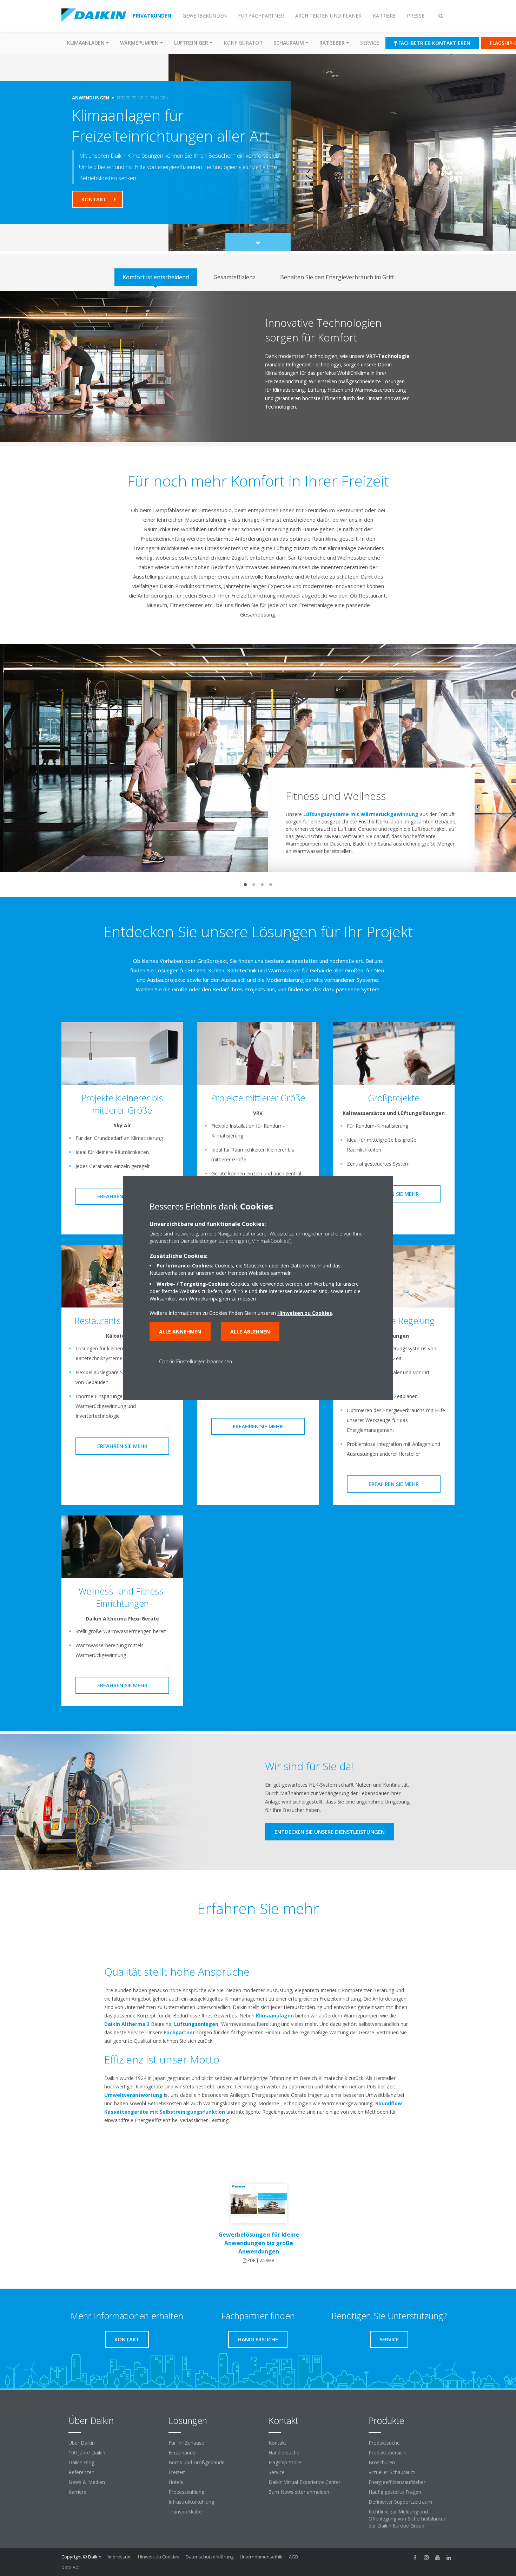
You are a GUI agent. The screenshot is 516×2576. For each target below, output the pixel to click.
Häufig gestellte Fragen (395, 2492)
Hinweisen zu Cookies (305, 1313)
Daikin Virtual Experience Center (305, 2482)
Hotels (176, 2482)
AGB (293, 2557)
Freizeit (177, 2472)
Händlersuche (284, 2453)
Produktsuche (384, 2443)
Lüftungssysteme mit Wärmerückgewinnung (361, 814)
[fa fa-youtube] (438, 2557)
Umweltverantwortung (133, 2095)
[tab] (156, 277)
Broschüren (382, 2462)
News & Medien (87, 2482)
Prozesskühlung (186, 2492)
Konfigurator (243, 43)
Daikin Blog (81, 2462)
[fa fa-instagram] (426, 2557)
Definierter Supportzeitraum (400, 2502)
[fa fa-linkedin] (449, 2557)
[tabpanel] (258, 367)
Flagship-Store (285, 2462)
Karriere (77, 2492)
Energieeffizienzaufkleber (397, 2482)
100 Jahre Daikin (87, 2453)
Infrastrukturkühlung (191, 2502)
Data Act (70, 2567)
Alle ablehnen (250, 1332)
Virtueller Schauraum (392, 2472)
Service (370, 43)
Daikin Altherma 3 (127, 2024)
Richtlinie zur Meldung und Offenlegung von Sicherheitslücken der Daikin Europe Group (408, 2519)
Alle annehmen (180, 1332)
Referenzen (81, 2472)
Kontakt (277, 2443)
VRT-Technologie (388, 356)
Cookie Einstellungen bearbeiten (196, 1361)
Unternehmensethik (261, 2557)
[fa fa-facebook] (415, 2557)
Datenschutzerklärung (210, 2557)
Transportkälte (185, 2512)
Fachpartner (179, 2032)
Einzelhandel (183, 2453)
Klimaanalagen (275, 2016)
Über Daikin (82, 2443)
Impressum (120, 2557)
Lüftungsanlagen (196, 2024)
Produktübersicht (388, 2453)
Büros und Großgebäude (197, 2462)
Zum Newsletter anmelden (299, 2492)
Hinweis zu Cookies (159, 2557)
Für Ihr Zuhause (186, 2443)
